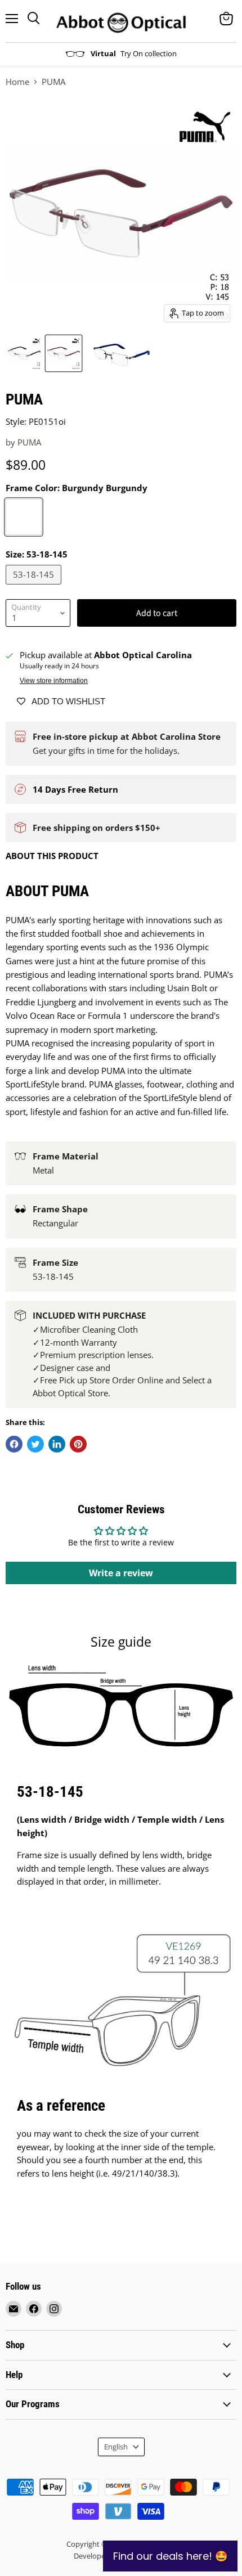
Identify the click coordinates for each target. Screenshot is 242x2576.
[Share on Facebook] (14, 1444)
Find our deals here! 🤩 (170, 2556)
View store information (54, 681)
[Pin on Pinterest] (78, 1444)
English (116, 2447)
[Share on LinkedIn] (57, 1444)
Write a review (121, 1573)
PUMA (29, 442)
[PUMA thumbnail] (24, 353)
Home (17, 82)
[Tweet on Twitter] (35, 1444)
